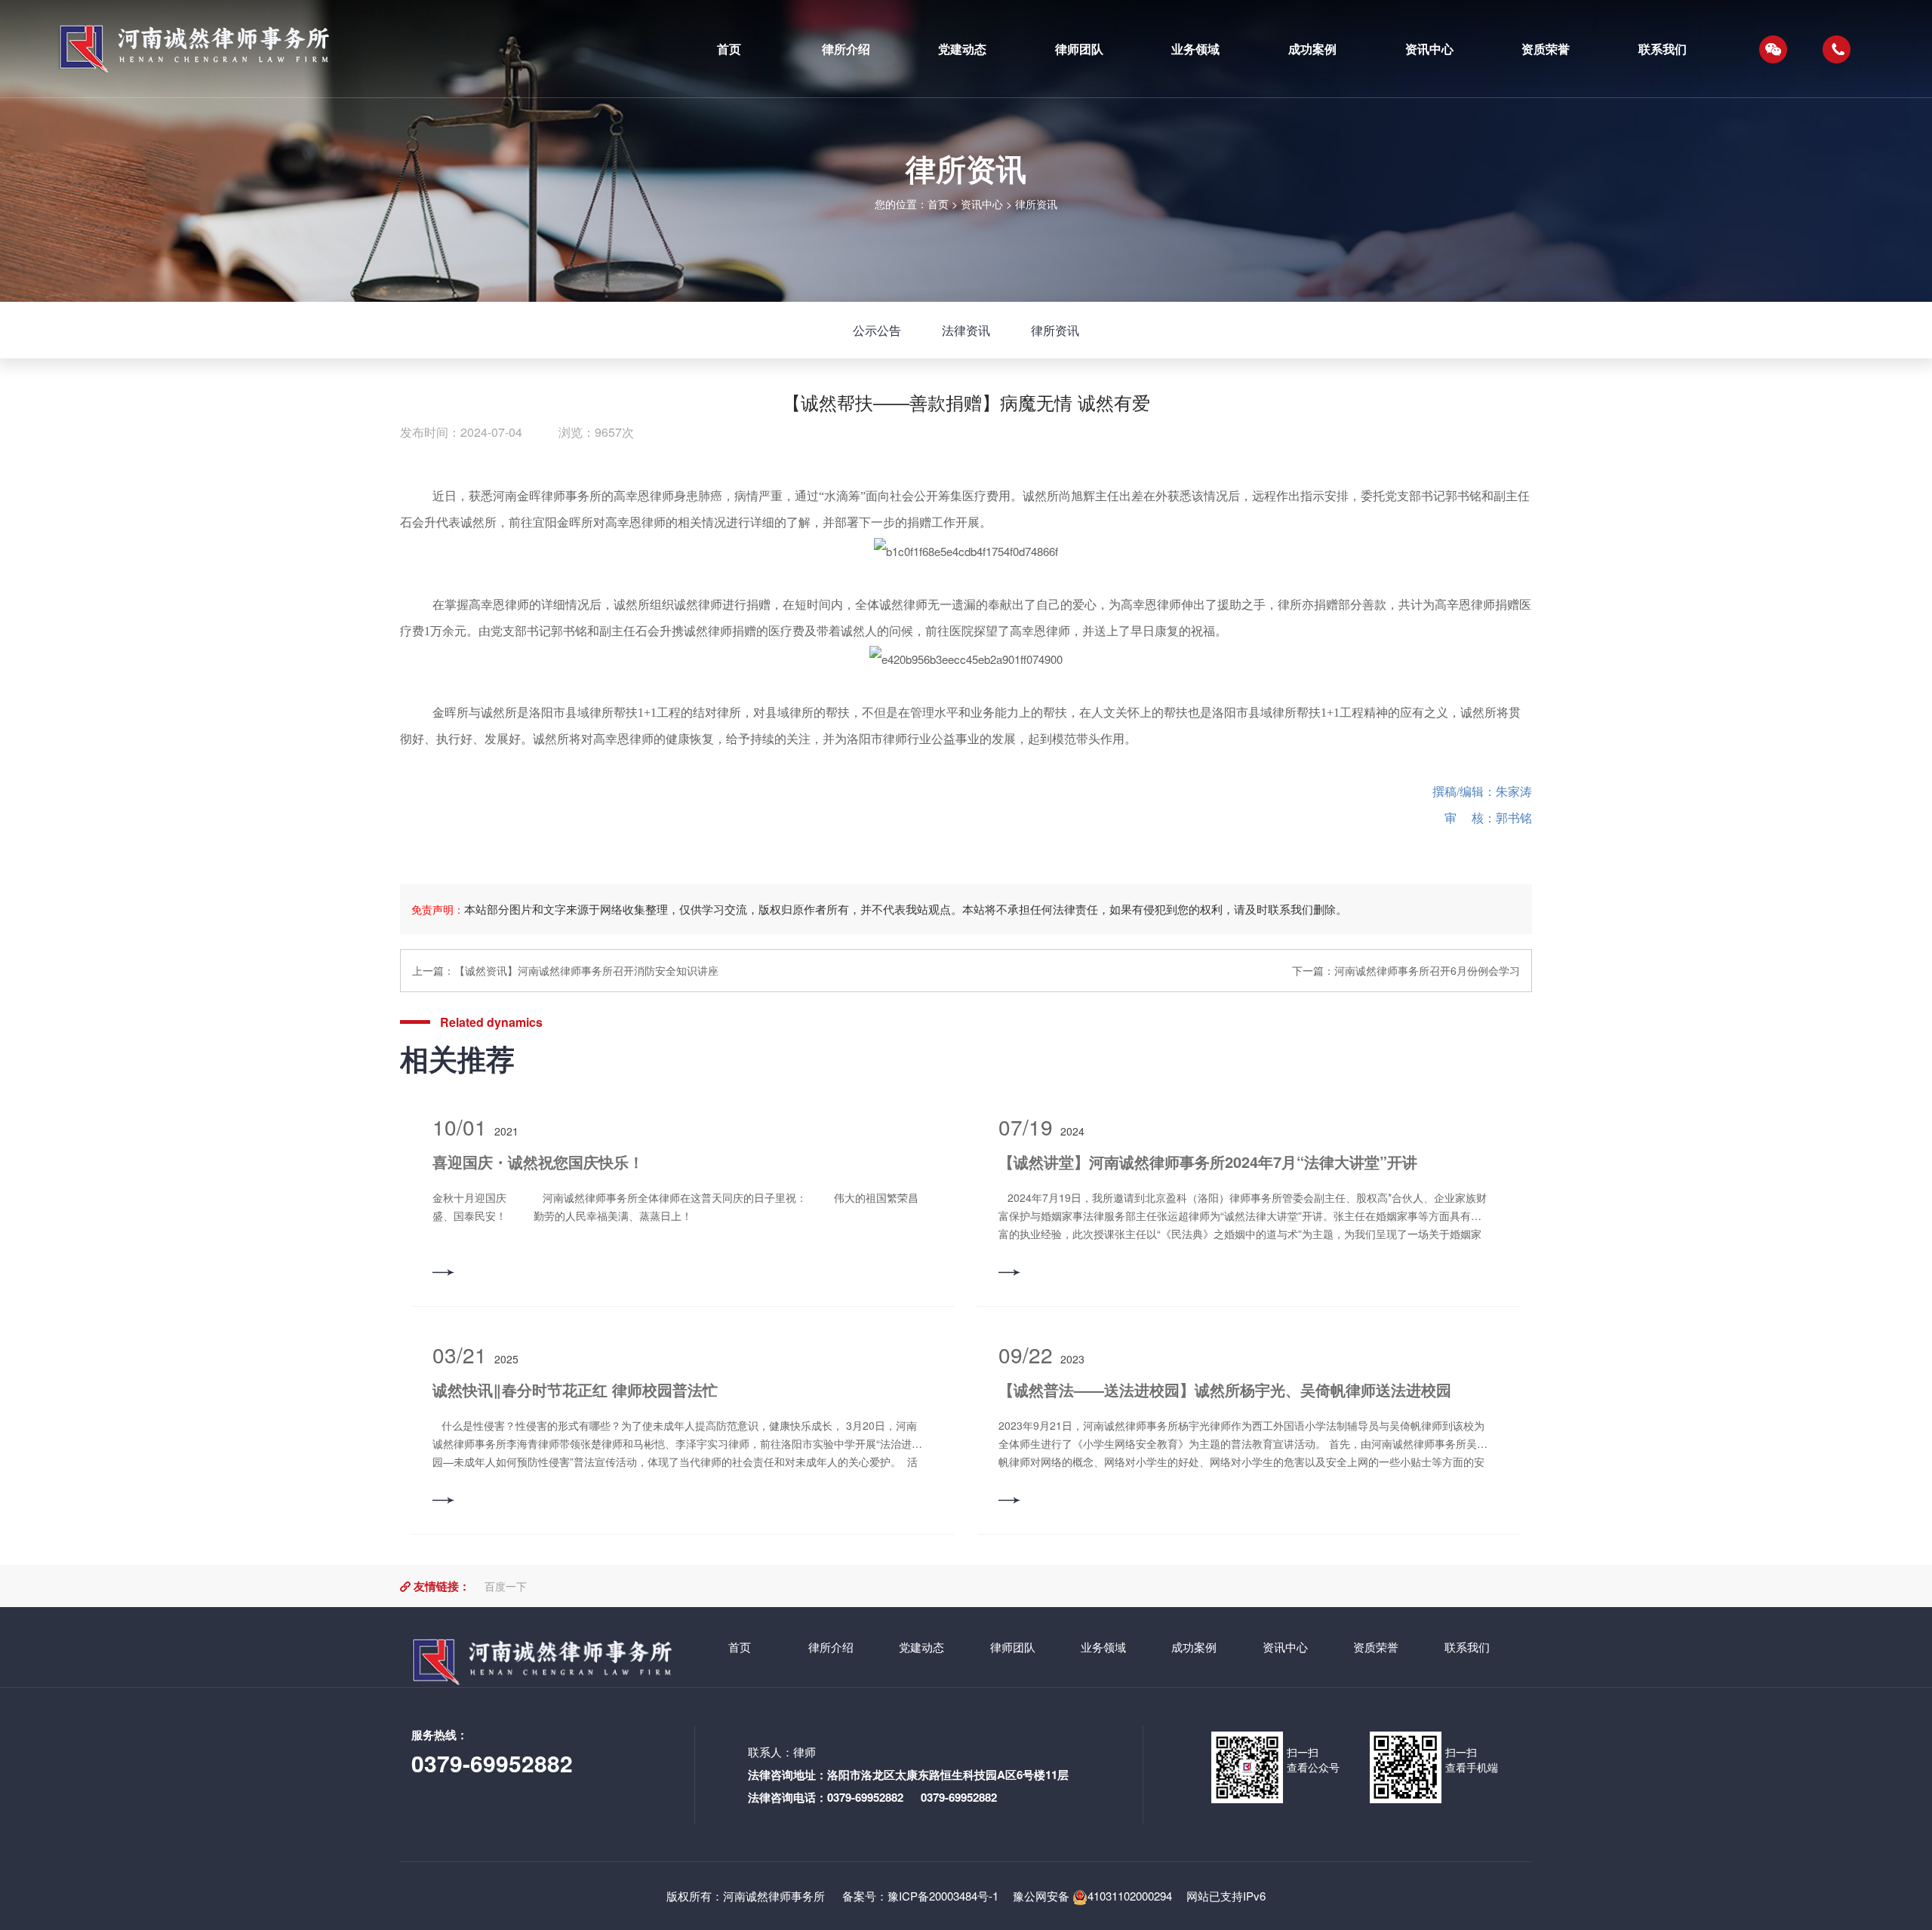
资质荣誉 (1376, 1647)
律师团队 (1013, 1647)
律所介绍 (831, 1647)
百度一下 (506, 1586)
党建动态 (921, 1647)
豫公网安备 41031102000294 (1092, 1896)
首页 (938, 204)
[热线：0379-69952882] (1837, 49)
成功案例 (1194, 1647)
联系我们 (1467, 1647)
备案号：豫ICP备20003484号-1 (919, 1896)
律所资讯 (1036, 204)
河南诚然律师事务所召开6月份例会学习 (1427, 970)
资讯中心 (982, 204)
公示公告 (877, 330)
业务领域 (1103, 1647)
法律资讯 (966, 330)
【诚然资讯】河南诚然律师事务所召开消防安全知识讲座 (586, 970)
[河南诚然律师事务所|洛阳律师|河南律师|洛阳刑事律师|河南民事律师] (353, 49)
